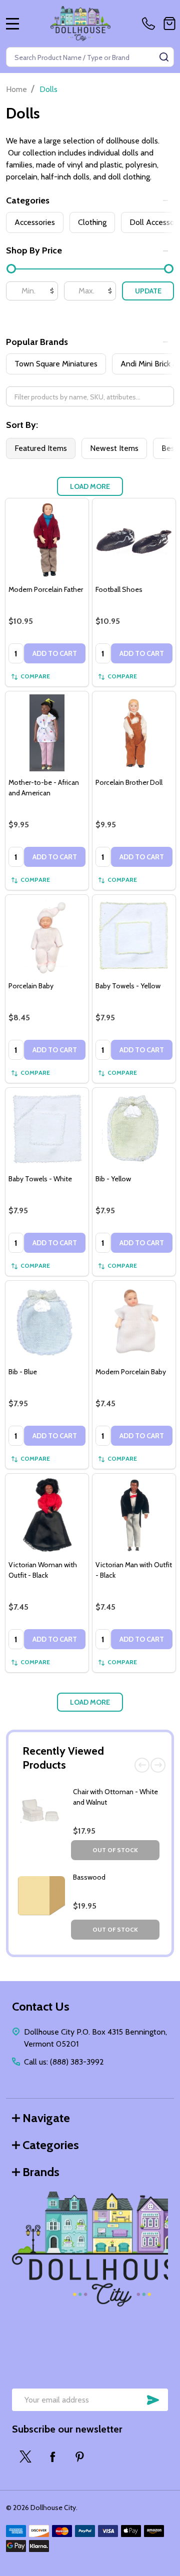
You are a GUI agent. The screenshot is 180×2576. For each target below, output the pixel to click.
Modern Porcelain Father (46, 589)
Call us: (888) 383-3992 (64, 2062)
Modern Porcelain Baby (131, 1372)
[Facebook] (52, 2457)
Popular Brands (37, 342)
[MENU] (12, 23)
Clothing (92, 222)
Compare (35, 676)
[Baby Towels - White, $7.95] (47, 1129)
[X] (25, 2457)
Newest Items (114, 448)
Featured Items (41, 448)
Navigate (46, 2118)
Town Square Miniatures (56, 364)
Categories (28, 200)
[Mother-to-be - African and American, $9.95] (47, 733)
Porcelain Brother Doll (129, 782)
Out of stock (115, 1850)
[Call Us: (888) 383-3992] (150, 23)
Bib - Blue (23, 1372)
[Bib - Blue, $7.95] (47, 1322)
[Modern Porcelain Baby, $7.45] (134, 1322)
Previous (142, 1765)
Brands (41, 2172)
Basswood (89, 1877)
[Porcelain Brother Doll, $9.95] (134, 733)
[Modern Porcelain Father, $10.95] (47, 540)
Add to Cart (55, 653)
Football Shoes (119, 589)
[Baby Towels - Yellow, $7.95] (134, 936)
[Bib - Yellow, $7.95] (134, 1129)
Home (16, 89)
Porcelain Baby (31, 986)
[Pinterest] (79, 2457)
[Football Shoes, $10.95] (134, 540)
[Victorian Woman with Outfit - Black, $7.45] (47, 1515)
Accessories (35, 222)
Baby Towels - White (40, 1179)
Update (148, 291)
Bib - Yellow (113, 1179)
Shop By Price (34, 250)
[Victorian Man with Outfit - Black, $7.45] (134, 1515)
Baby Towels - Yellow (128, 986)
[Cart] (169, 23)
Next (158, 1765)
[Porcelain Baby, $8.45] (47, 936)
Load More (90, 486)
